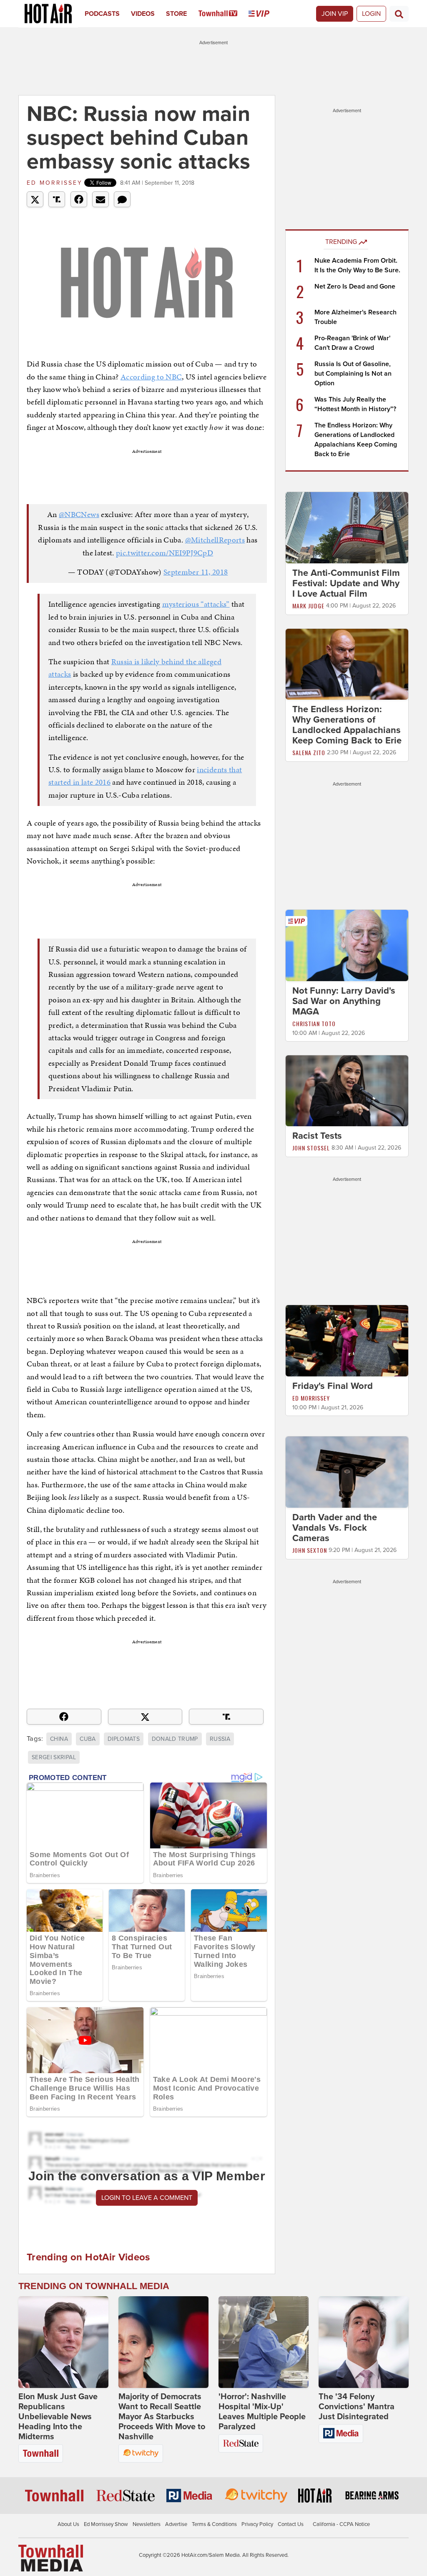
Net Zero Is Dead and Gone (355, 286)
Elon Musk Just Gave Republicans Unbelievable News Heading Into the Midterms (58, 2417)
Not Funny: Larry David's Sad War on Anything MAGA (344, 1001)
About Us (68, 2524)
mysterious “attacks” (196, 604)
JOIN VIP (335, 14)
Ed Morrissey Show (106, 2524)
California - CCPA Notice (341, 2524)
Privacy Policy (257, 2524)
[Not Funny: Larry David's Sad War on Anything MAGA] (347, 945)
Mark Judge (308, 606)
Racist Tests (317, 1136)
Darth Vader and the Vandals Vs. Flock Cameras (335, 1528)
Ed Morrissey (55, 183)
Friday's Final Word (333, 1386)
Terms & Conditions (214, 2524)
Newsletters (147, 2524)
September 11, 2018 (196, 572)
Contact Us (291, 2524)
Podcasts (102, 14)
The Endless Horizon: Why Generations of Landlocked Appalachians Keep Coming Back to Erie (347, 725)
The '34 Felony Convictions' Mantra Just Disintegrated (357, 2407)
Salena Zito (309, 752)
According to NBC (151, 377)
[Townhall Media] (51, 2558)
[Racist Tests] (347, 1090)
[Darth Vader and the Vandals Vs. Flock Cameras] (347, 1471)
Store (176, 14)
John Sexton (310, 1550)
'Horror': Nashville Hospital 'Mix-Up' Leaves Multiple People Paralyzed (262, 2412)
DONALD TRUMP (175, 1739)
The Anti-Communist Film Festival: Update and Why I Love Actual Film (346, 583)
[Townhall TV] (224, 14)
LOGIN (371, 14)
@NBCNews (79, 514)
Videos (143, 14)
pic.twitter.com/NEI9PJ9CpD (165, 553)
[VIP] (265, 14)
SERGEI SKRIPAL (54, 1757)
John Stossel (311, 1148)
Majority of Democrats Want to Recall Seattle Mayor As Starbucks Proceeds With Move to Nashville (162, 2417)
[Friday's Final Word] (347, 1341)
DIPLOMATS (124, 1739)
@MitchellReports (215, 540)
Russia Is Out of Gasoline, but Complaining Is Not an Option (353, 374)
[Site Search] (399, 14)
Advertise (176, 2524)
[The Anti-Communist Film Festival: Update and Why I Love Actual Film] (347, 527)
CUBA (88, 1739)
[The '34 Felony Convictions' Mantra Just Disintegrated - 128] (364, 2342)
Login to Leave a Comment (147, 2198)
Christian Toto (314, 1023)
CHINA (59, 1739)
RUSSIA (220, 1739)
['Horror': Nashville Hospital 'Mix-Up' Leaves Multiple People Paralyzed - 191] (264, 2342)
